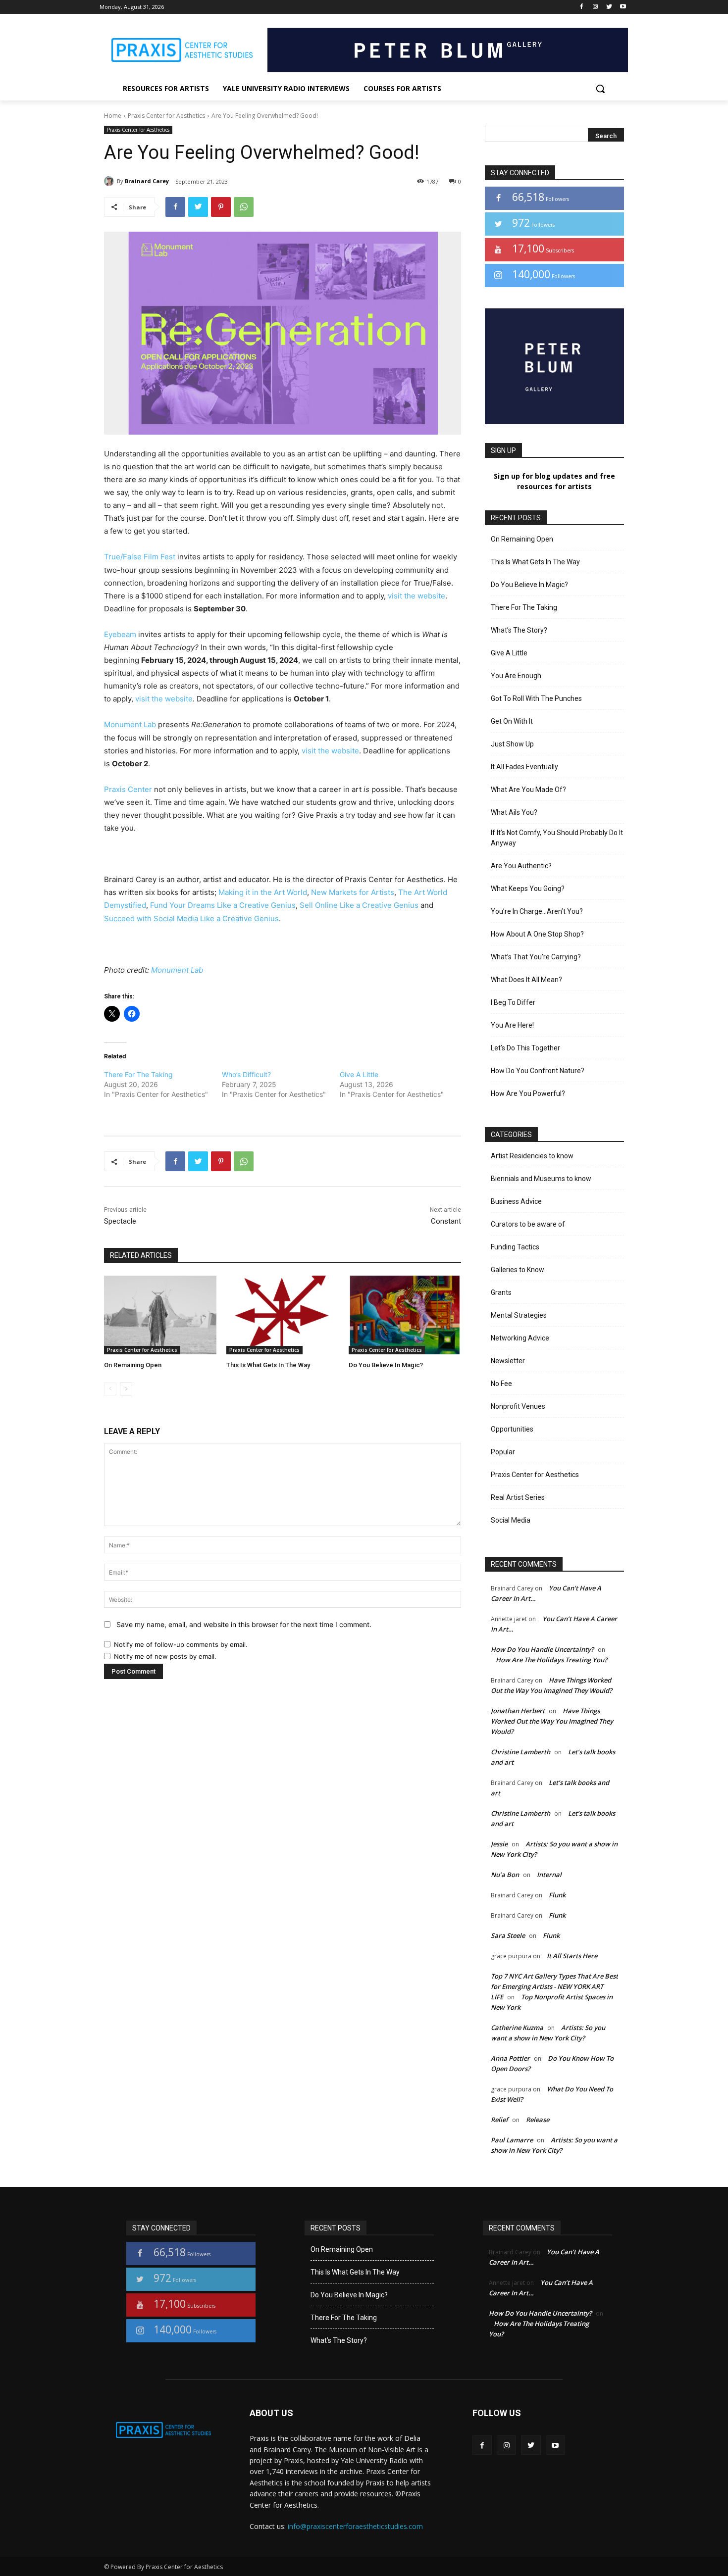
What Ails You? (514, 812)
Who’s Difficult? (246, 1074)
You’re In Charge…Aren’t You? (537, 911)
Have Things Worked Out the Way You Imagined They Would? (552, 1721)
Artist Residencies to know (532, 1156)
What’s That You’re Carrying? (536, 957)
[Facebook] (582, 7)
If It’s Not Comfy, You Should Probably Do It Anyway (557, 838)
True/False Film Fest (140, 557)
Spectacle (120, 1221)
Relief (499, 2120)
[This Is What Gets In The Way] (283, 1315)
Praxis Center (128, 789)
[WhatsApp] (244, 207)
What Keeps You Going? (528, 889)
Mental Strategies (519, 1315)
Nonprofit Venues (518, 1406)
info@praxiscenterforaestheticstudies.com (355, 2526)
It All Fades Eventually (524, 767)
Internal (549, 1875)
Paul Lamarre (512, 2140)
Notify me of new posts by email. (165, 1656)
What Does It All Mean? (526, 980)
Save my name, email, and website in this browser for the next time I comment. (244, 1624)
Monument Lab (130, 724)
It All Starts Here (572, 1956)
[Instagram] (596, 7)
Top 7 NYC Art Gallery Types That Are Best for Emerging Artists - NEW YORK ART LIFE (554, 1986)
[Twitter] (609, 7)
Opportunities (512, 1429)
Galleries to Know (518, 1270)
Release (538, 2120)
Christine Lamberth (520, 1752)
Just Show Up (512, 744)
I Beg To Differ (513, 1002)
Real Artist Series (518, 1497)
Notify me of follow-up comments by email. (181, 1644)
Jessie (499, 1844)
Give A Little (359, 1074)
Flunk (557, 1895)
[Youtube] (623, 7)
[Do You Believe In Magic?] (405, 1315)
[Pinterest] (221, 207)
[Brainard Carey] (110, 181)
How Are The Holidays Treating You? (551, 1660)
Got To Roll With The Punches (536, 698)
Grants (501, 1292)
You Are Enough (516, 676)
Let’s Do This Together (525, 1048)
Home (113, 116)
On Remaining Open (133, 1365)
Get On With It (512, 721)
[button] (600, 89)
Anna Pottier (510, 2058)
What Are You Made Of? (528, 790)
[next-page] (126, 1389)
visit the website (416, 596)
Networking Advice (520, 1338)
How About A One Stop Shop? (537, 934)
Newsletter (508, 1361)
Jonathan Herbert (518, 1711)
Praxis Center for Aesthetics (166, 116)
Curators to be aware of (528, 1224)
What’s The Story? (519, 630)
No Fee (501, 1384)
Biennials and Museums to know (541, 1179)
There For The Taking (138, 1074)
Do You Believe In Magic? (386, 1365)
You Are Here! (512, 1025)
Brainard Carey (147, 181)
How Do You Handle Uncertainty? (542, 1649)
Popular (503, 1452)
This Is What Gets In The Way (268, 1365)
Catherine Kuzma (517, 2028)
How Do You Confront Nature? (538, 1071)
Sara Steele (508, 1935)
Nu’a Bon (505, 1875)
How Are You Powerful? (528, 1093)
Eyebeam (120, 634)
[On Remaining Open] (160, 1315)
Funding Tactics (515, 1247)
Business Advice (516, 1201)
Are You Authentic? (521, 866)
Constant (446, 1221)
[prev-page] (110, 1389)
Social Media (511, 1520)
